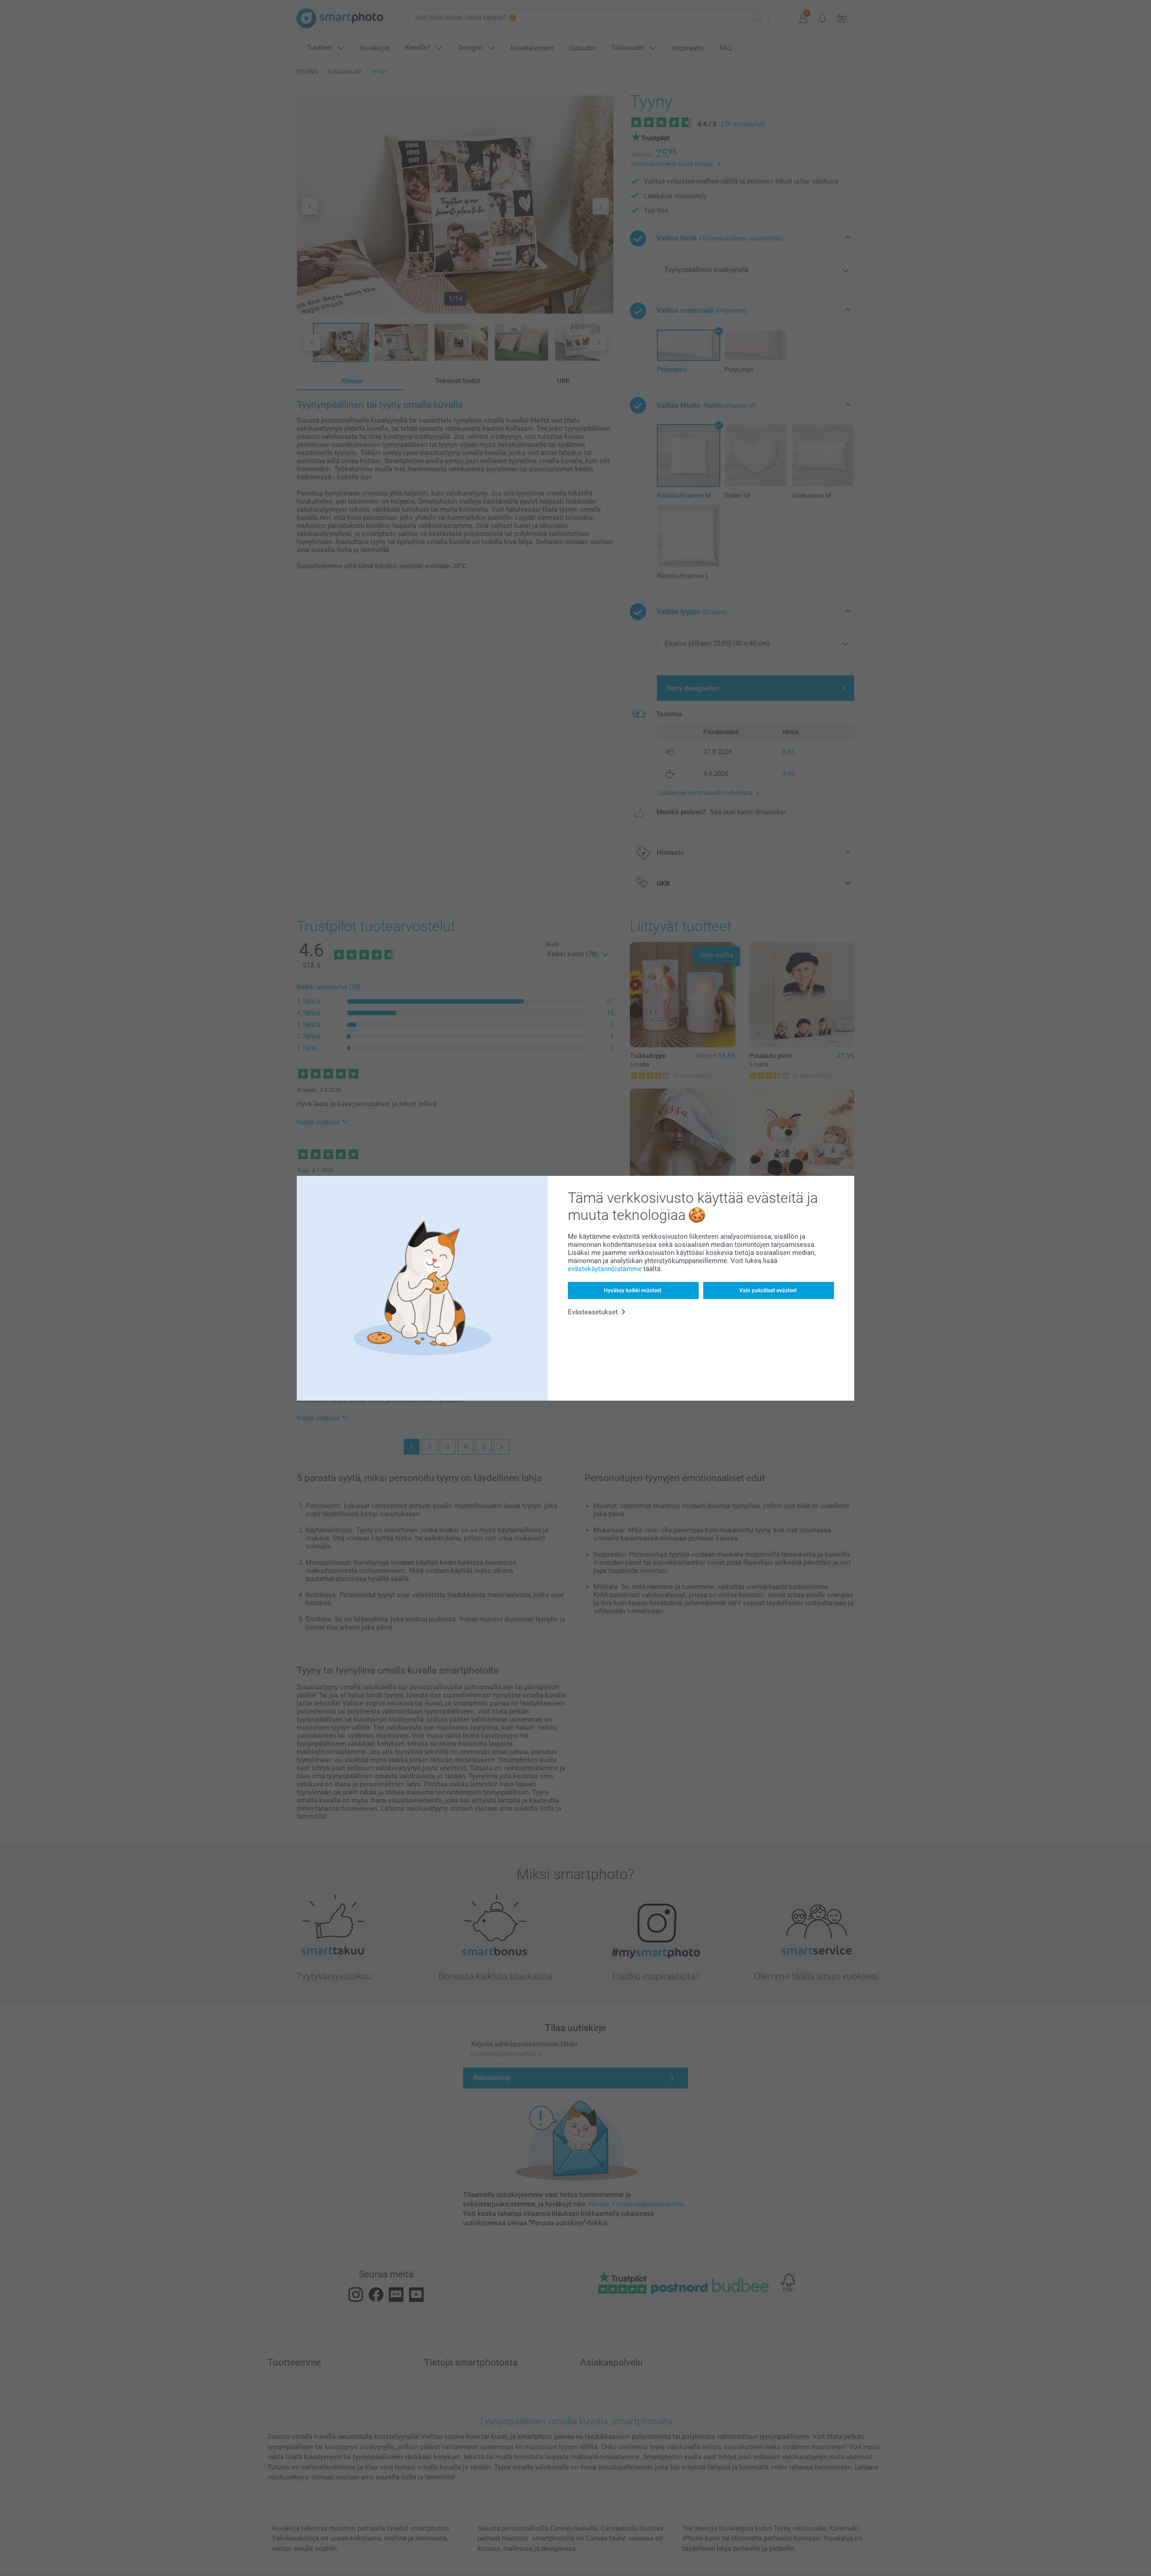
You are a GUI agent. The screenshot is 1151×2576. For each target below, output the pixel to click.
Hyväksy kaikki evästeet (633, 1290)
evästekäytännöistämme (605, 1269)
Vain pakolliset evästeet (768, 1290)
